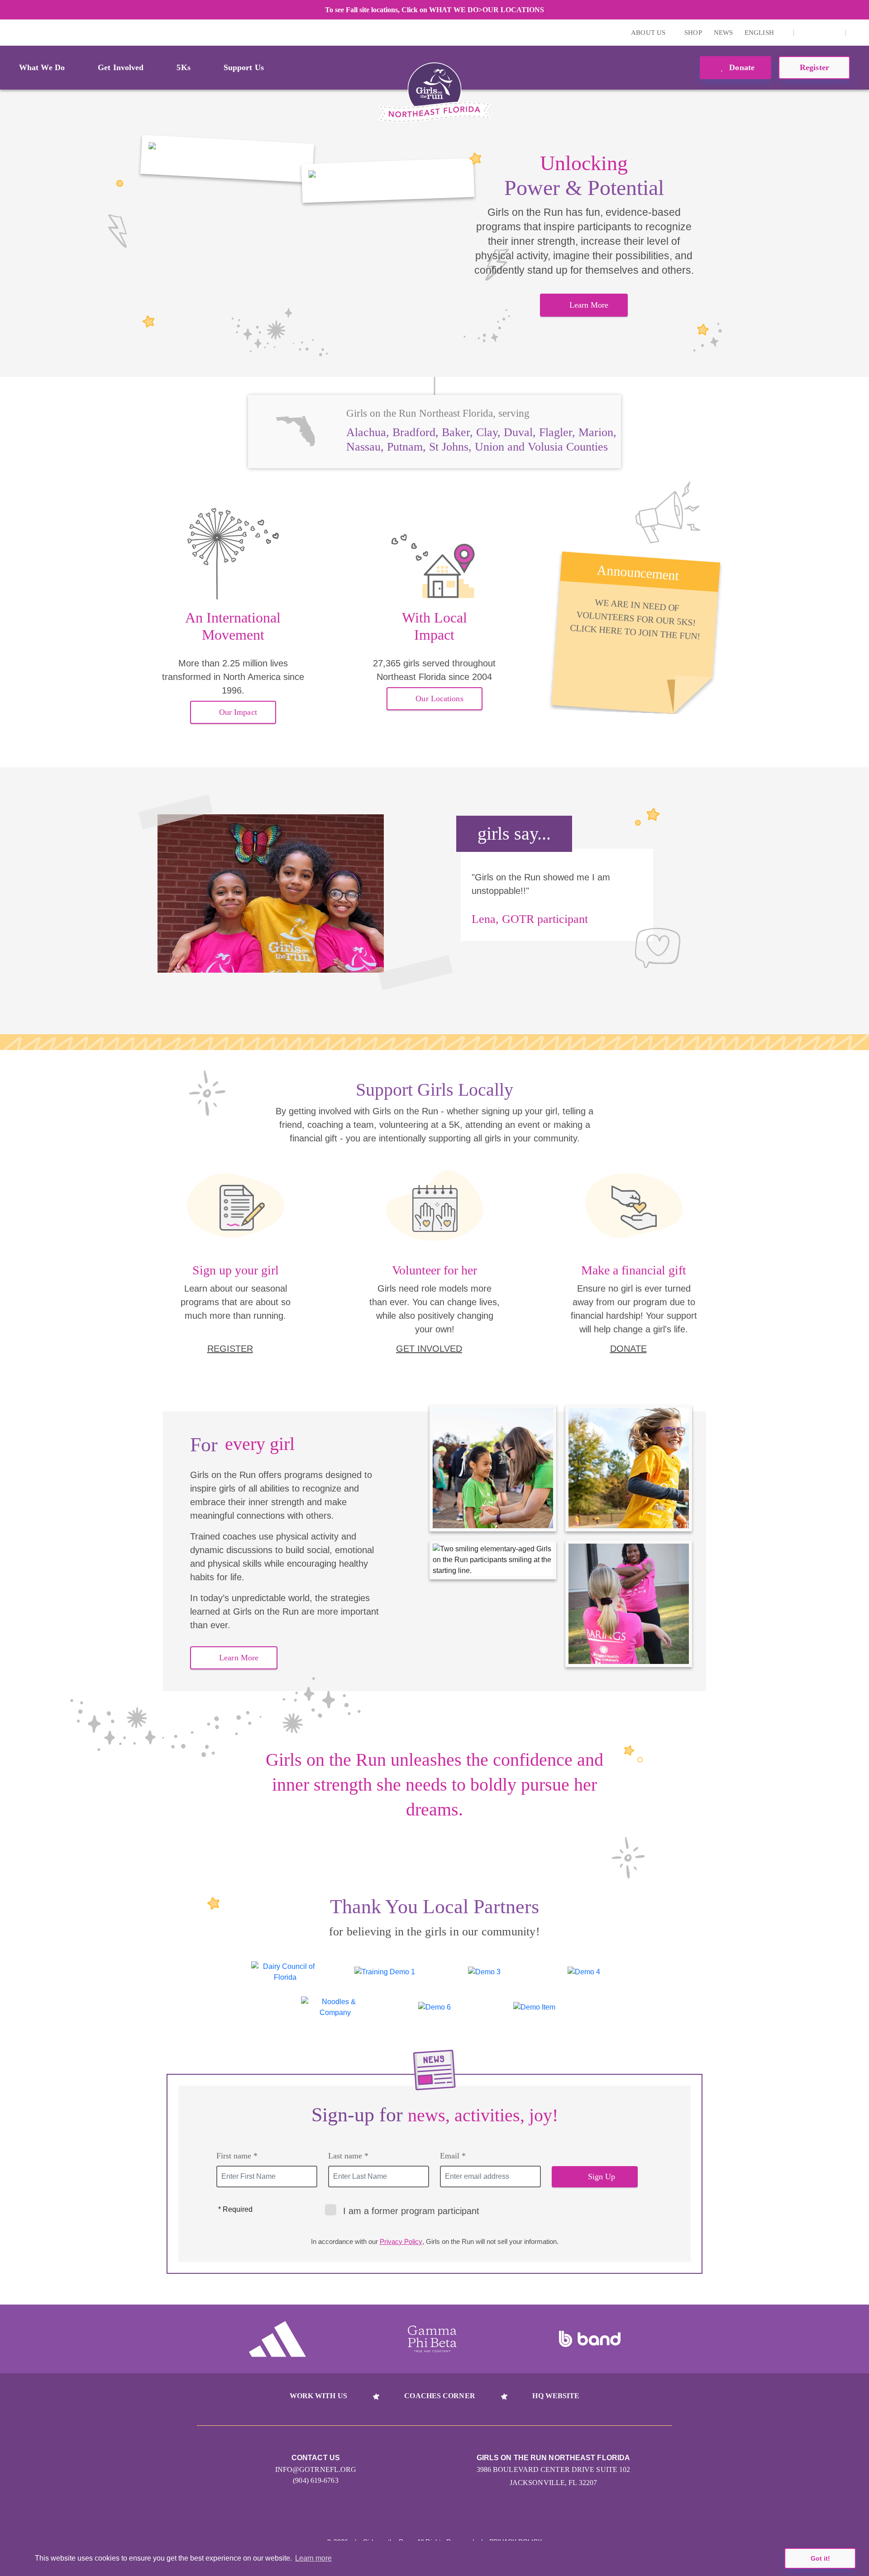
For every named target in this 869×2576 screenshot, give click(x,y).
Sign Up (602, 2177)
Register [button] (814, 67)
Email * (453, 2156)
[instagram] (806, 33)
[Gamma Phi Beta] (432, 2339)
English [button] (760, 33)
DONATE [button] (628, 1349)
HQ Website (556, 2396)
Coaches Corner (439, 2396)
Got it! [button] (820, 2558)
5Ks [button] (183, 67)
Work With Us (318, 2396)
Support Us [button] (244, 67)
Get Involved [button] (121, 67)
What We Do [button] (42, 67)
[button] (858, 33)
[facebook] (820, 33)
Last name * (348, 2156)
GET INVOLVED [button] (429, 1349)
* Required (235, 2209)
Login (9, 32)
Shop (693, 33)
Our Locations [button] (439, 699)
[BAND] (590, 2339)
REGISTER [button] (230, 1349)
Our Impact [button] (238, 712)
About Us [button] (649, 33)
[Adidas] (277, 2339)
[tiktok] (834, 33)
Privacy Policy (401, 2241)
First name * (237, 2156)
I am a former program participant (411, 2211)
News (723, 33)
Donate (741, 67)
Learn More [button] (589, 305)
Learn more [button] (313, 2558)
